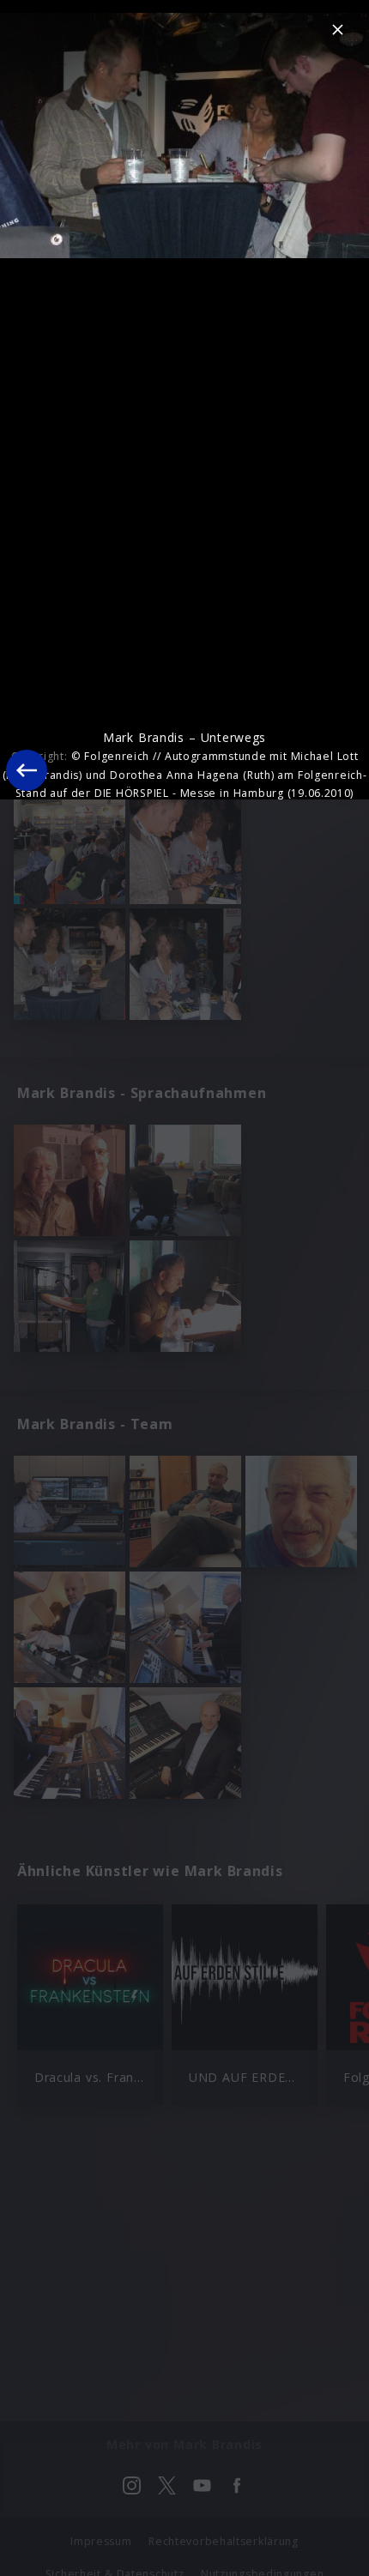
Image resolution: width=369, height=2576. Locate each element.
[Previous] (27, 770)
